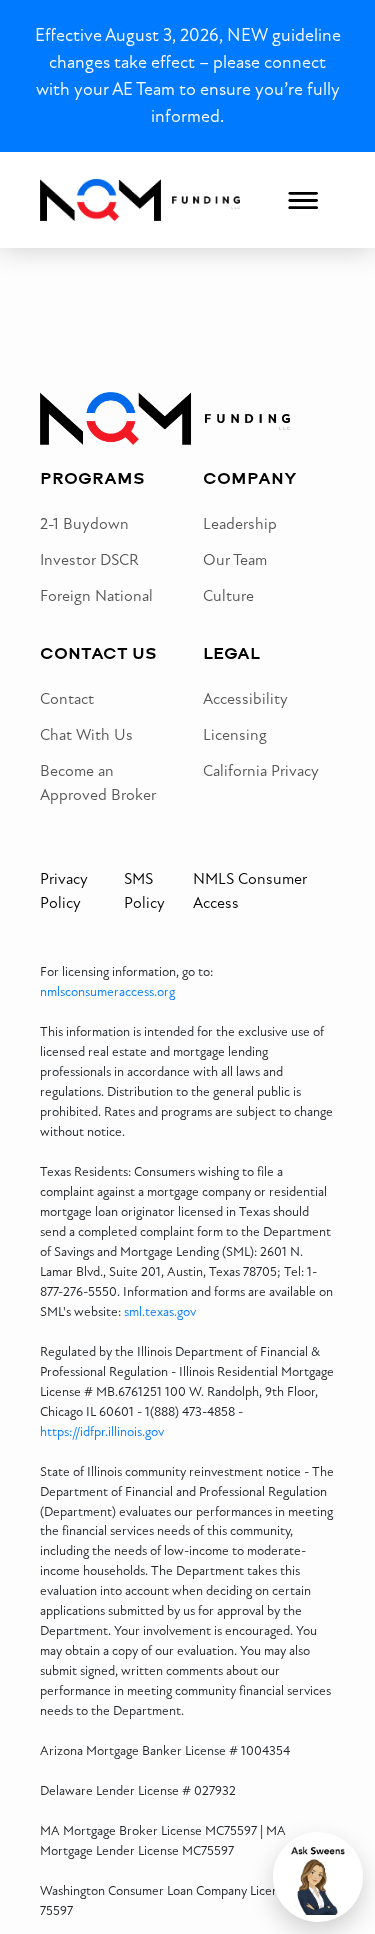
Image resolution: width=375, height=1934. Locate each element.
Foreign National (96, 596)
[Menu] (303, 200)
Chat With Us (86, 735)
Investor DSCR (89, 560)
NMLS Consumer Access (250, 891)
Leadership (240, 524)
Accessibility (245, 699)
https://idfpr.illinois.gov (102, 1432)
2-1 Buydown (84, 524)
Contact (67, 699)
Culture (228, 596)
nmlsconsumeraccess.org (107, 992)
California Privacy (261, 771)
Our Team (235, 560)
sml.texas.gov (160, 1312)
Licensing (235, 735)
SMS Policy (144, 891)
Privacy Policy (64, 891)
